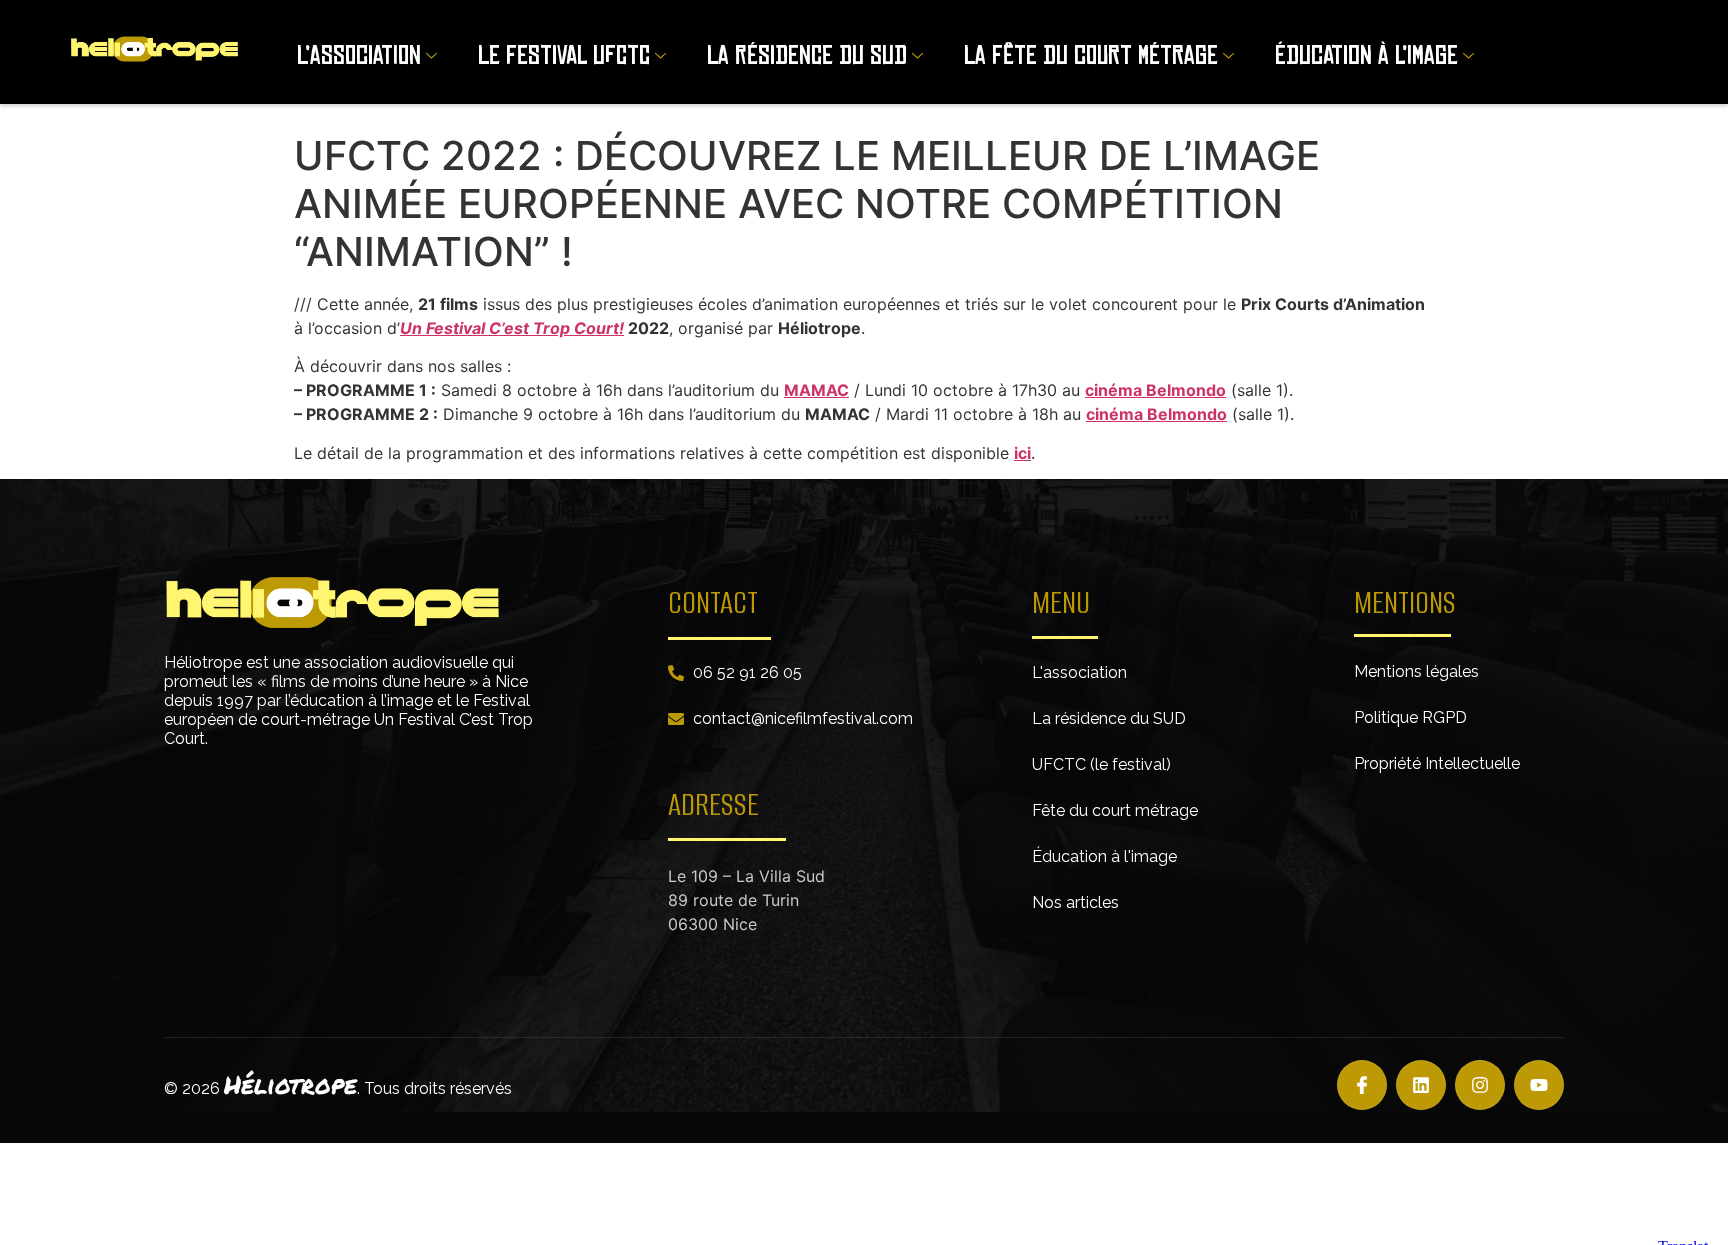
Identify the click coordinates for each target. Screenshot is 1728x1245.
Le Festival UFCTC (564, 55)
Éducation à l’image (1366, 55)
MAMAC (816, 390)
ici (1022, 453)
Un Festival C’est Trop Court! (512, 328)
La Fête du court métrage (1091, 55)
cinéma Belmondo (1155, 390)
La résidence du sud (807, 55)
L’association (359, 55)
